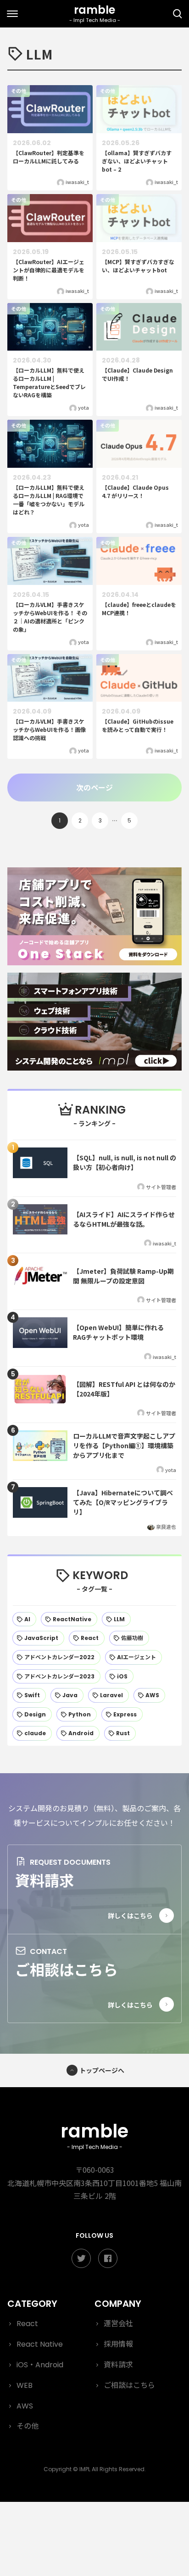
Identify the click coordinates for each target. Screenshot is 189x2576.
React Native (40, 2344)
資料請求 (44, 1880)
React (27, 2324)
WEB (25, 2385)
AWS (25, 2406)
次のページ (94, 787)
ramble (94, 2135)
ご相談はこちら (67, 1969)
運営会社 (118, 2324)
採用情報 (118, 2344)
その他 (28, 2426)
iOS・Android (40, 2365)
